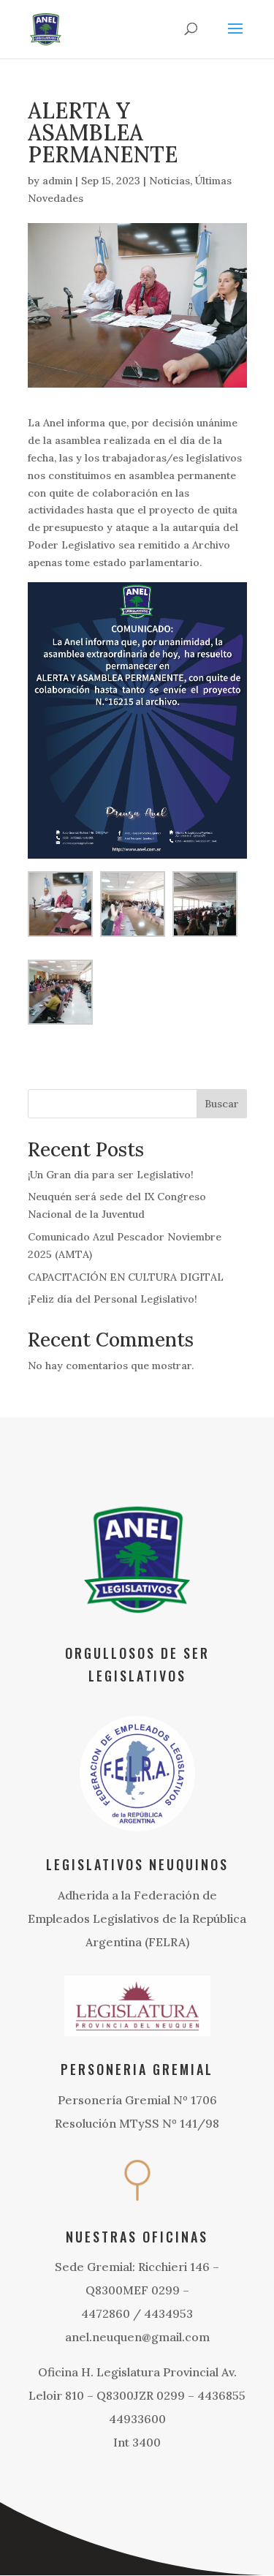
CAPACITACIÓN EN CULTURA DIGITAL (126, 1277)
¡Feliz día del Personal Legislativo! (113, 1299)
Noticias (170, 181)
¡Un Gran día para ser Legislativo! (111, 1175)
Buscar (222, 1104)
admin (57, 181)
